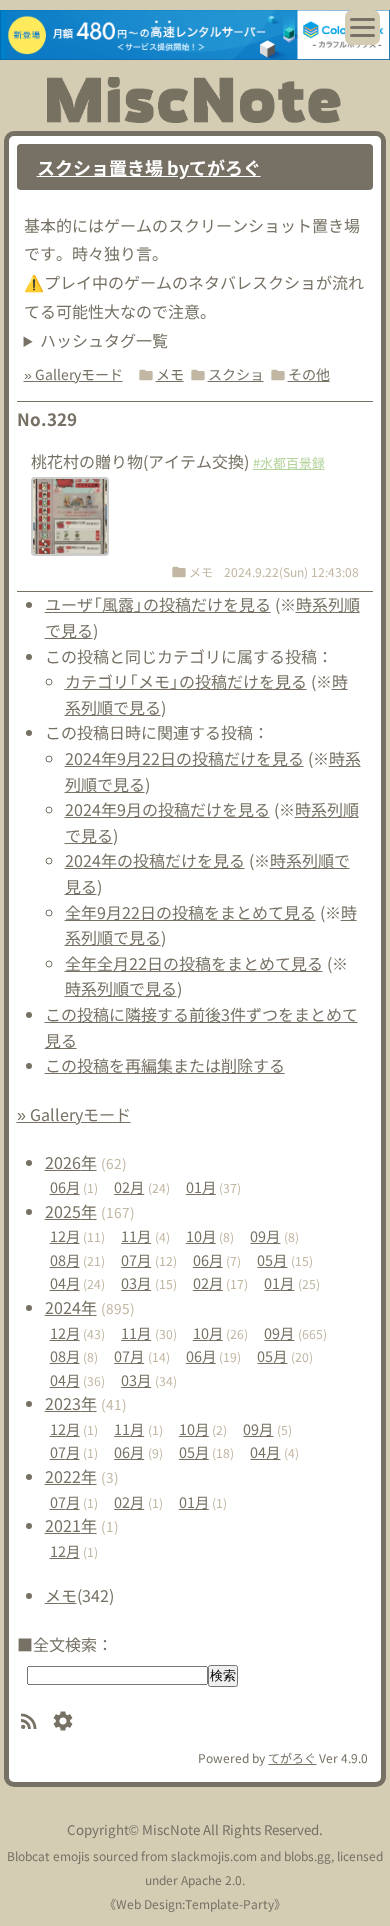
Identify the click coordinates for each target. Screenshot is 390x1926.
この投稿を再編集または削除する (165, 1065)
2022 (71, 1476)
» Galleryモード (73, 374)
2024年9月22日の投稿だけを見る (184, 758)
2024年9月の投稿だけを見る (167, 809)
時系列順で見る (121, 988)
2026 (71, 1162)
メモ (170, 374)
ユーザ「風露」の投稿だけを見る (158, 604)
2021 (71, 1525)
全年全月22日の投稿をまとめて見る (194, 963)
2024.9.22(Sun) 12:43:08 (291, 571)
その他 (309, 374)
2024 (71, 1307)
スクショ (236, 374)
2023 (71, 1403)
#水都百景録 (289, 462)
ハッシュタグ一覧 (104, 340)
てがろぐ (292, 1757)
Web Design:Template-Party (195, 1903)
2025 (71, 1211)
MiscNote (171, 1829)
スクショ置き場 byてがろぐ (149, 167)
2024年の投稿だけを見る (155, 860)
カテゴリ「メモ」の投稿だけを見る (186, 681)
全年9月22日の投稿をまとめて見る (190, 912)
